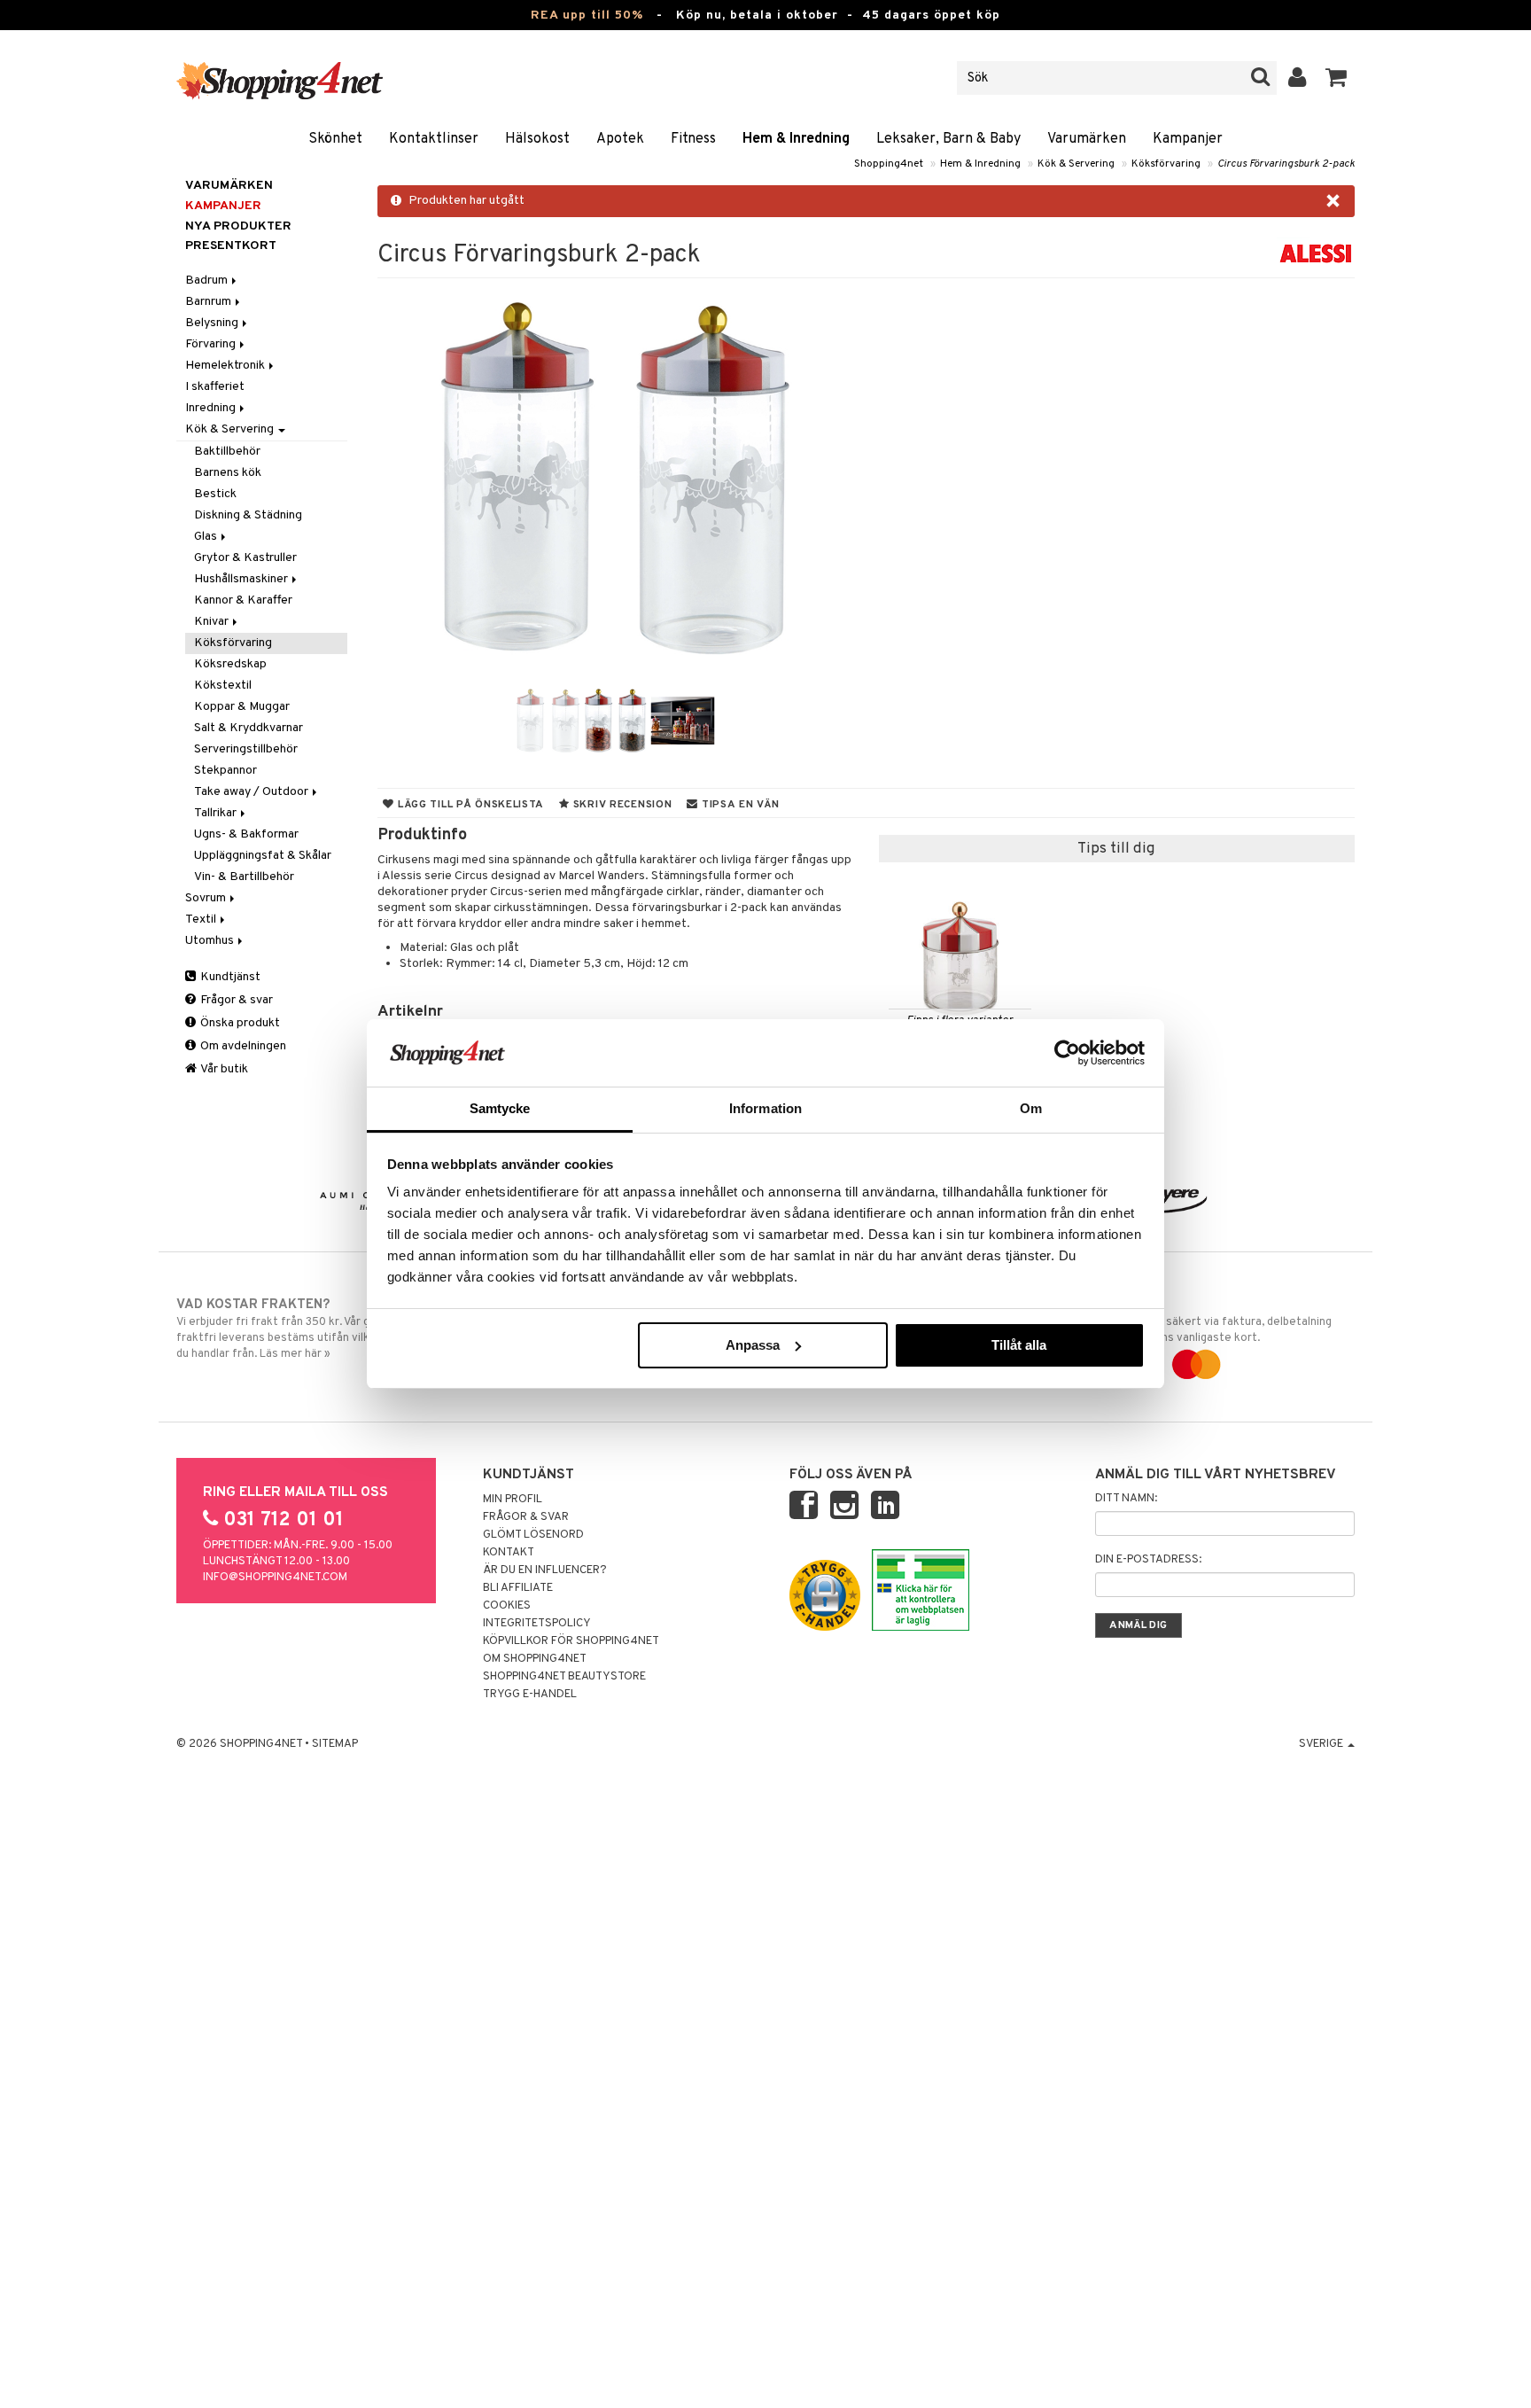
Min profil (513, 1500)
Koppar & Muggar (242, 707)
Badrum (208, 281)
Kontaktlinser (434, 139)
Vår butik (223, 1069)
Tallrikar (217, 813)
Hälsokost (537, 139)
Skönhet (335, 139)
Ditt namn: (1126, 1499)
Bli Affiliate (518, 1588)
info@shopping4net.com (275, 1578)
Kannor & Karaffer (243, 600)
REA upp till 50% (587, 16)
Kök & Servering (1076, 164)
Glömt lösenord (533, 1535)
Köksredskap (230, 664)
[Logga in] (1298, 78)
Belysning (213, 323)
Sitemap (335, 1744)
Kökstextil (223, 686)
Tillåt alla (1019, 1345)
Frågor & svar (235, 1000)
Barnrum (210, 302)
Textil (202, 920)
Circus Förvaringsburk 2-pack (1286, 164)
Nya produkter (238, 226)
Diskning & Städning (248, 515)
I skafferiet (215, 387)
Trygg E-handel (530, 1695)
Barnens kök (228, 473)
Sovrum (207, 898)
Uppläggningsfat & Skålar (263, 856)
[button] (1337, 78)
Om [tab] (1031, 1108)
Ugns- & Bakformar (246, 834)
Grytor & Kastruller (245, 558)
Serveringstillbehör (246, 749)
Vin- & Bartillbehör (244, 877)
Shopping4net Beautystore (564, 1677)
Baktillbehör (227, 452)
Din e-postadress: (1148, 1560)
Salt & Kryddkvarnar (249, 728)
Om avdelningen (242, 1046)
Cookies (507, 1606)
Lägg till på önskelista (469, 805)
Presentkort (231, 246)
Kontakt (509, 1553)
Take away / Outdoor (253, 792)
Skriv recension (621, 805)
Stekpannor (225, 771)
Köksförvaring (1166, 164)
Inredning (212, 408)
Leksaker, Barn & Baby (948, 139)
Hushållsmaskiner (242, 579)
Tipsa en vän (738, 805)
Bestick (215, 494)
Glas (207, 537)
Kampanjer (1188, 139)
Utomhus (211, 941)
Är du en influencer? (545, 1570)
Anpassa (753, 1345)
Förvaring (212, 344)
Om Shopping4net (535, 1659)
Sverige (1322, 1744)
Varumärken (1087, 139)
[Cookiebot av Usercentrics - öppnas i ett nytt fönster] (1067, 1053)
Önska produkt (239, 1023)
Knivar (213, 622)
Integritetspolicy (537, 1624)
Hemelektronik (226, 366)
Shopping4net (889, 164)
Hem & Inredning (796, 139)
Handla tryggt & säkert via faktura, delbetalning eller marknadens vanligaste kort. (1207, 1321)
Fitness (693, 139)
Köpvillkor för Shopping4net (571, 1641)
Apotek (620, 139)
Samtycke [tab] (500, 1108)
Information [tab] (765, 1108)
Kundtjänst (229, 977)
